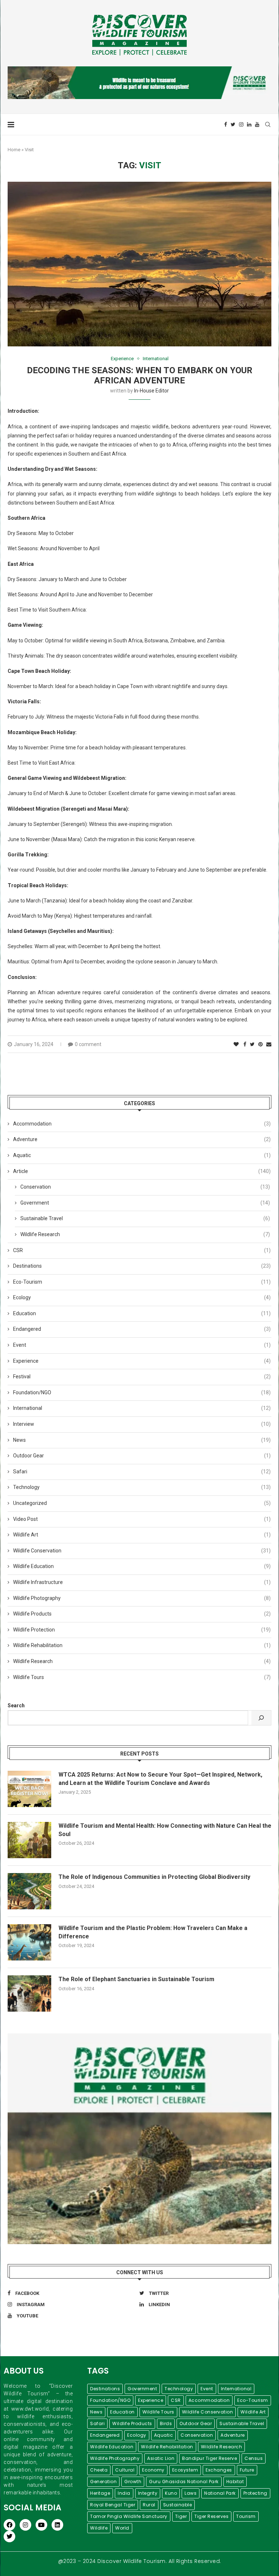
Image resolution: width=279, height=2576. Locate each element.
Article (142, 1171)
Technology (142, 1487)
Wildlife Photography (142, 1598)
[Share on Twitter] (252, 1044)
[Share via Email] (269, 1044)
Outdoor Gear (142, 1456)
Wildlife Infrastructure (142, 1582)
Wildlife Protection (142, 1630)
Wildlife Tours (142, 1677)
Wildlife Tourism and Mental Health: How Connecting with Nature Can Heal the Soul (165, 1830)
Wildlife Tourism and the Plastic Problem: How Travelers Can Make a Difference (153, 1932)
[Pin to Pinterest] (260, 1044)
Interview (142, 1424)
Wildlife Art (142, 1535)
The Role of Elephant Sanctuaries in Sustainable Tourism (136, 1979)
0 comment (88, 1044)
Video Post (142, 1519)
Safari (142, 1472)
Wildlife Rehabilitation (142, 1645)
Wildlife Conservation (142, 1551)
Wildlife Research (145, 1234)
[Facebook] (226, 124)
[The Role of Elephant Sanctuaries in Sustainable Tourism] (29, 1993)
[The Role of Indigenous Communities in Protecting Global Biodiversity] (29, 1891)
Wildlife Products (142, 1614)
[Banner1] (139, 2139)
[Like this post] (236, 1044)
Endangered (142, 1329)
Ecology (142, 1297)
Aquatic (142, 1155)
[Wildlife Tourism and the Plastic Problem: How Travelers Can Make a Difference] (29, 1942)
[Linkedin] (249, 124)
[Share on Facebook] (245, 1044)
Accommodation (142, 1124)
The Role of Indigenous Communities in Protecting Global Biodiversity (154, 1877)
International (156, 359)
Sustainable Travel (145, 1218)
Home (14, 150)
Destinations (142, 1266)
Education (142, 1313)
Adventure (142, 1139)
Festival (142, 1377)
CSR (142, 1250)
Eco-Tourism (142, 1282)
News (142, 1440)
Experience (122, 359)
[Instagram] (241, 124)
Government (145, 1203)
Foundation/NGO (142, 1392)
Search (16, 1705)
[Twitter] (233, 124)
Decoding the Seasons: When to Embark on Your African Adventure (140, 375)
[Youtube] (257, 124)
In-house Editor (151, 391)
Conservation (145, 1187)
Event (142, 1345)
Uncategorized (142, 1503)
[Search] (261, 1718)
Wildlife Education (142, 1566)
